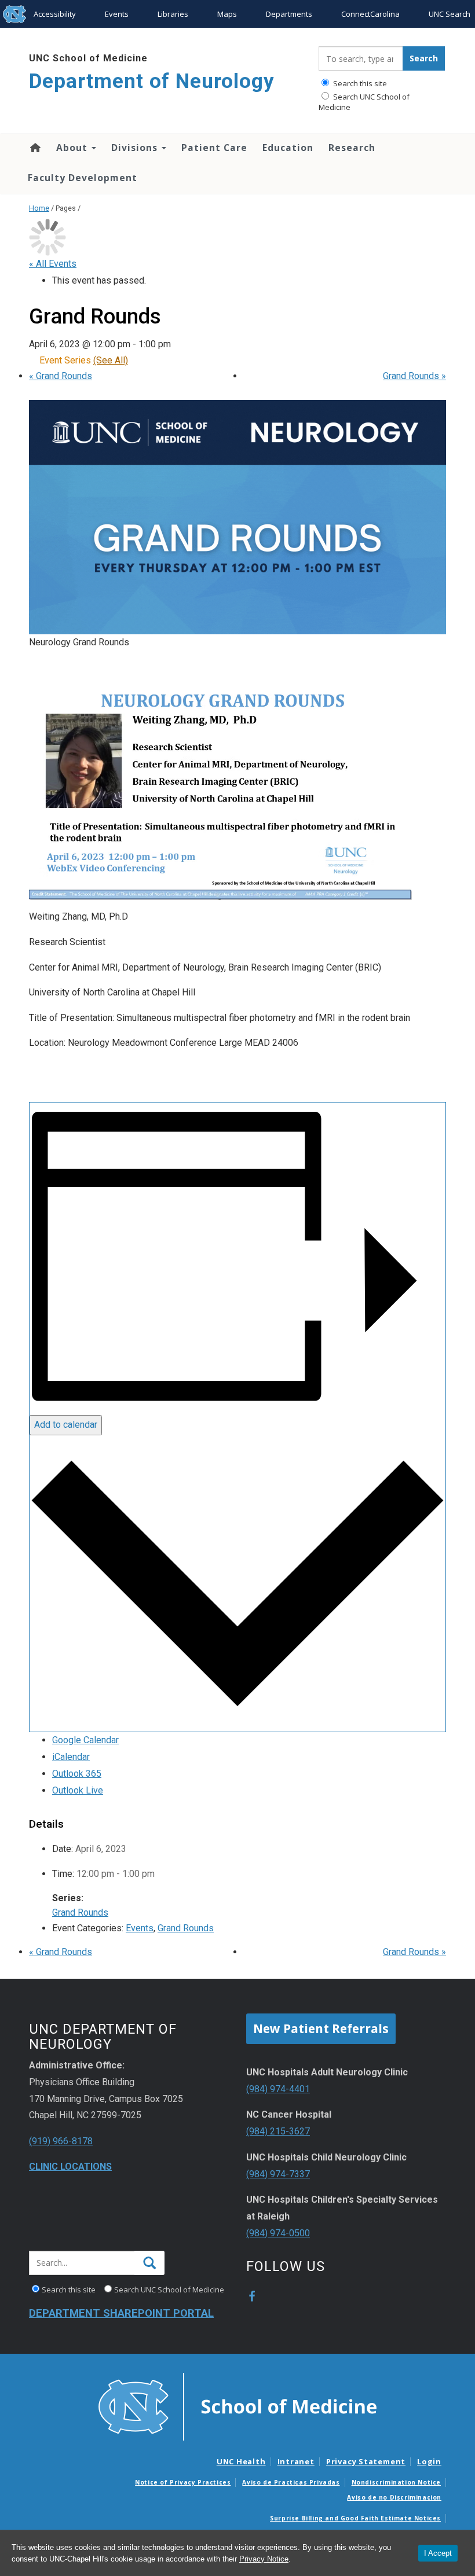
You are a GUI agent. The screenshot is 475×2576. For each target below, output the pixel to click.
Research (352, 148)
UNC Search (450, 14)
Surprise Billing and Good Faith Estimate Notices (355, 2518)
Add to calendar (66, 1425)
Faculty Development (83, 178)
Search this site (359, 83)
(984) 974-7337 (278, 2174)
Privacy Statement (366, 2461)
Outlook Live (78, 1790)
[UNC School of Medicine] (237, 2406)
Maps (227, 14)
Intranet (296, 2461)
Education (288, 148)
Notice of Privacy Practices (183, 2482)
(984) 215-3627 (278, 2131)
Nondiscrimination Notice (396, 2482)
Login (429, 2461)
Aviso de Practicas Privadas (291, 2482)
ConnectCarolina (370, 14)
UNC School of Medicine (88, 58)
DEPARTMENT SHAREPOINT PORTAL (121, 2313)
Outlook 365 (77, 1774)
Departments (289, 14)
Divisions (136, 148)
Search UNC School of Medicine (364, 102)
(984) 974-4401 (278, 2089)
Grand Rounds (61, 376)
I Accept (438, 2553)
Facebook (252, 2296)
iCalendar (71, 1757)
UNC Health (241, 2461)
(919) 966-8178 (61, 2141)
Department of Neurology (152, 81)
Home (34, 148)
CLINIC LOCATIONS (70, 2167)
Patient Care (214, 148)
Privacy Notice (264, 2559)
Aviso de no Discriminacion (394, 2497)
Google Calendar (85, 1740)
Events (117, 14)
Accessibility (55, 14)
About (73, 148)
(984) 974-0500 (278, 2233)
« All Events (53, 264)
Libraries (173, 14)
